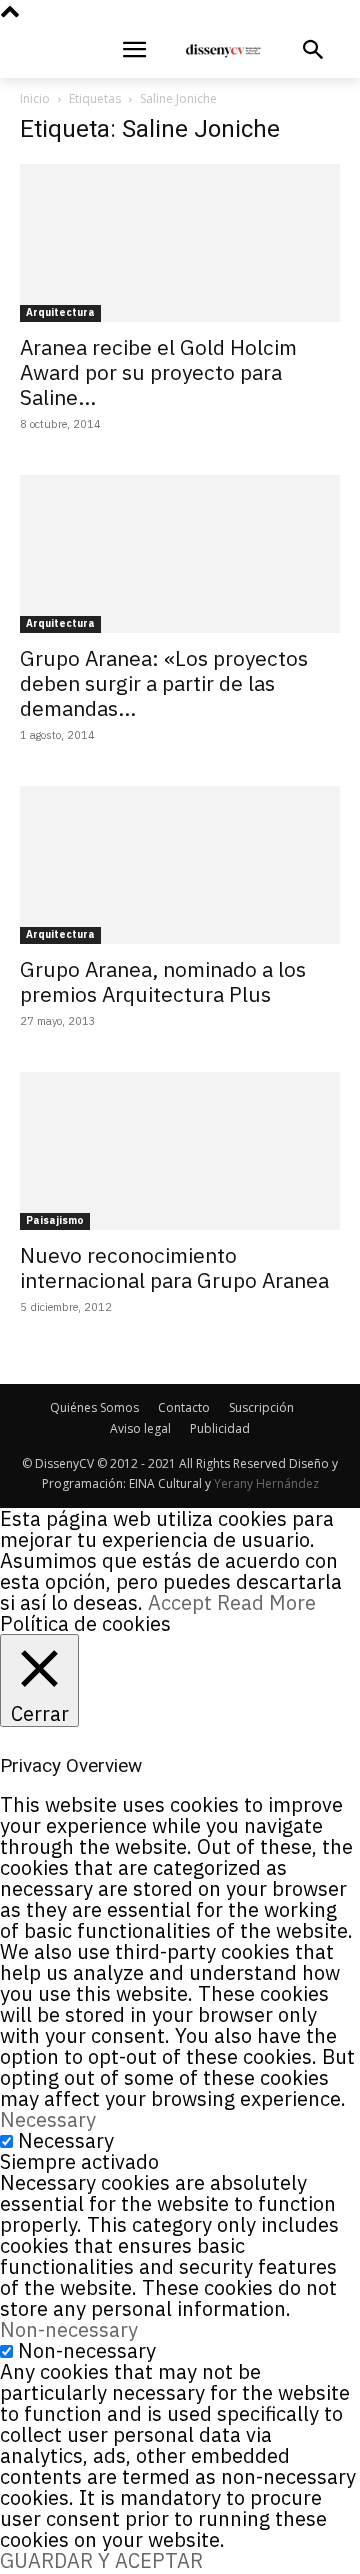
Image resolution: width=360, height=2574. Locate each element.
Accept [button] (180, 1602)
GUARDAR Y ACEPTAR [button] (101, 2560)
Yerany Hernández (266, 1483)
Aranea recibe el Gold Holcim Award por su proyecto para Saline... (158, 372)
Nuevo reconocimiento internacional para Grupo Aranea (174, 1267)
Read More (266, 1602)
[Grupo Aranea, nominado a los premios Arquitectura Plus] (180, 865)
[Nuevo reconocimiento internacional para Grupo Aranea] (180, 1151)
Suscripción (261, 1407)
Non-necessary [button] (69, 2329)
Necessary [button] (48, 2119)
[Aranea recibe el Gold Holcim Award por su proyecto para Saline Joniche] (180, 243)
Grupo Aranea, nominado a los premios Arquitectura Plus (163, 981)
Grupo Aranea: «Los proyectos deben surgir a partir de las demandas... (164, 683)
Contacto (184, 1407)
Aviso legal (140, 1428)
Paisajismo (55, 1220)
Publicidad (220, 1428)
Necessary (66, 2140)
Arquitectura (60, 312)
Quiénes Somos (94, 1407)
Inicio (35, 98)
